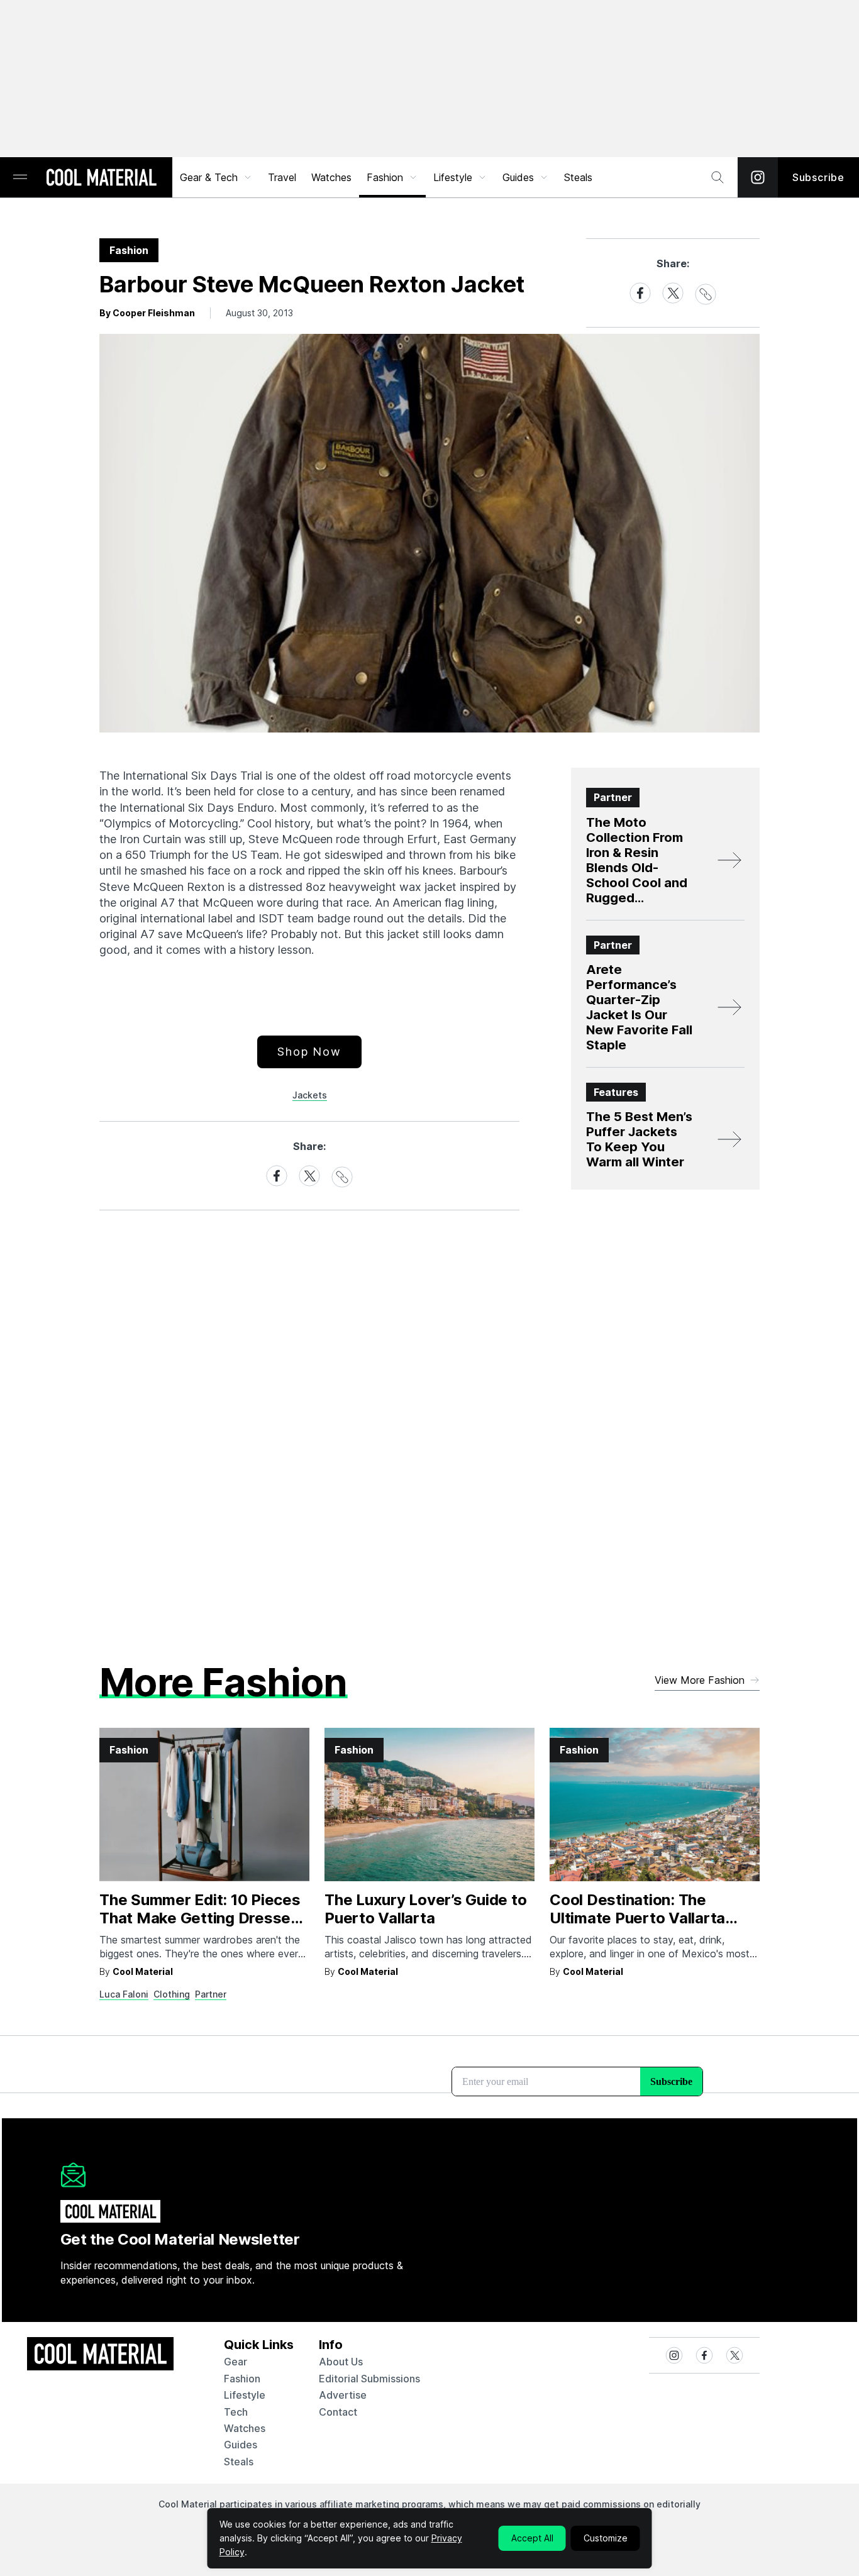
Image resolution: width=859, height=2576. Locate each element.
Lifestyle (453, 177)
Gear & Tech (209, 177)
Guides (518, 177)
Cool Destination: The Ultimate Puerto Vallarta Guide (637, 1918)
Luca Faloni (124, 1994)
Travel (282, 177)
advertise (343, 2395)
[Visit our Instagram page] (758, 177)
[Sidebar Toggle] (20, 178)
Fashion (385, 177)
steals (578, 177)
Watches (331, 177)
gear (236, 2362)
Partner (211, 1994)
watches (245, 2428)
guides (241, 2445)
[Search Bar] (718, 177)
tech (236, 2412)
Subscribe (818, 177)
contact (338, 2412)
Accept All (532, 2538)
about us (341, 2362)
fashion (242, 2379)
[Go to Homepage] (101, 179)
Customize (606, 2538)
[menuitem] (216, 177)
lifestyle (245, 2395)
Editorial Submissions (369, 2379)
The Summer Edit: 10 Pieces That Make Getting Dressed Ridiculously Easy (200, 1918)
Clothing (172, 1994)
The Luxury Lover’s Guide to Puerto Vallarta (426, 1909)
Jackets (310, 1095)
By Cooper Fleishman (147, 313)
